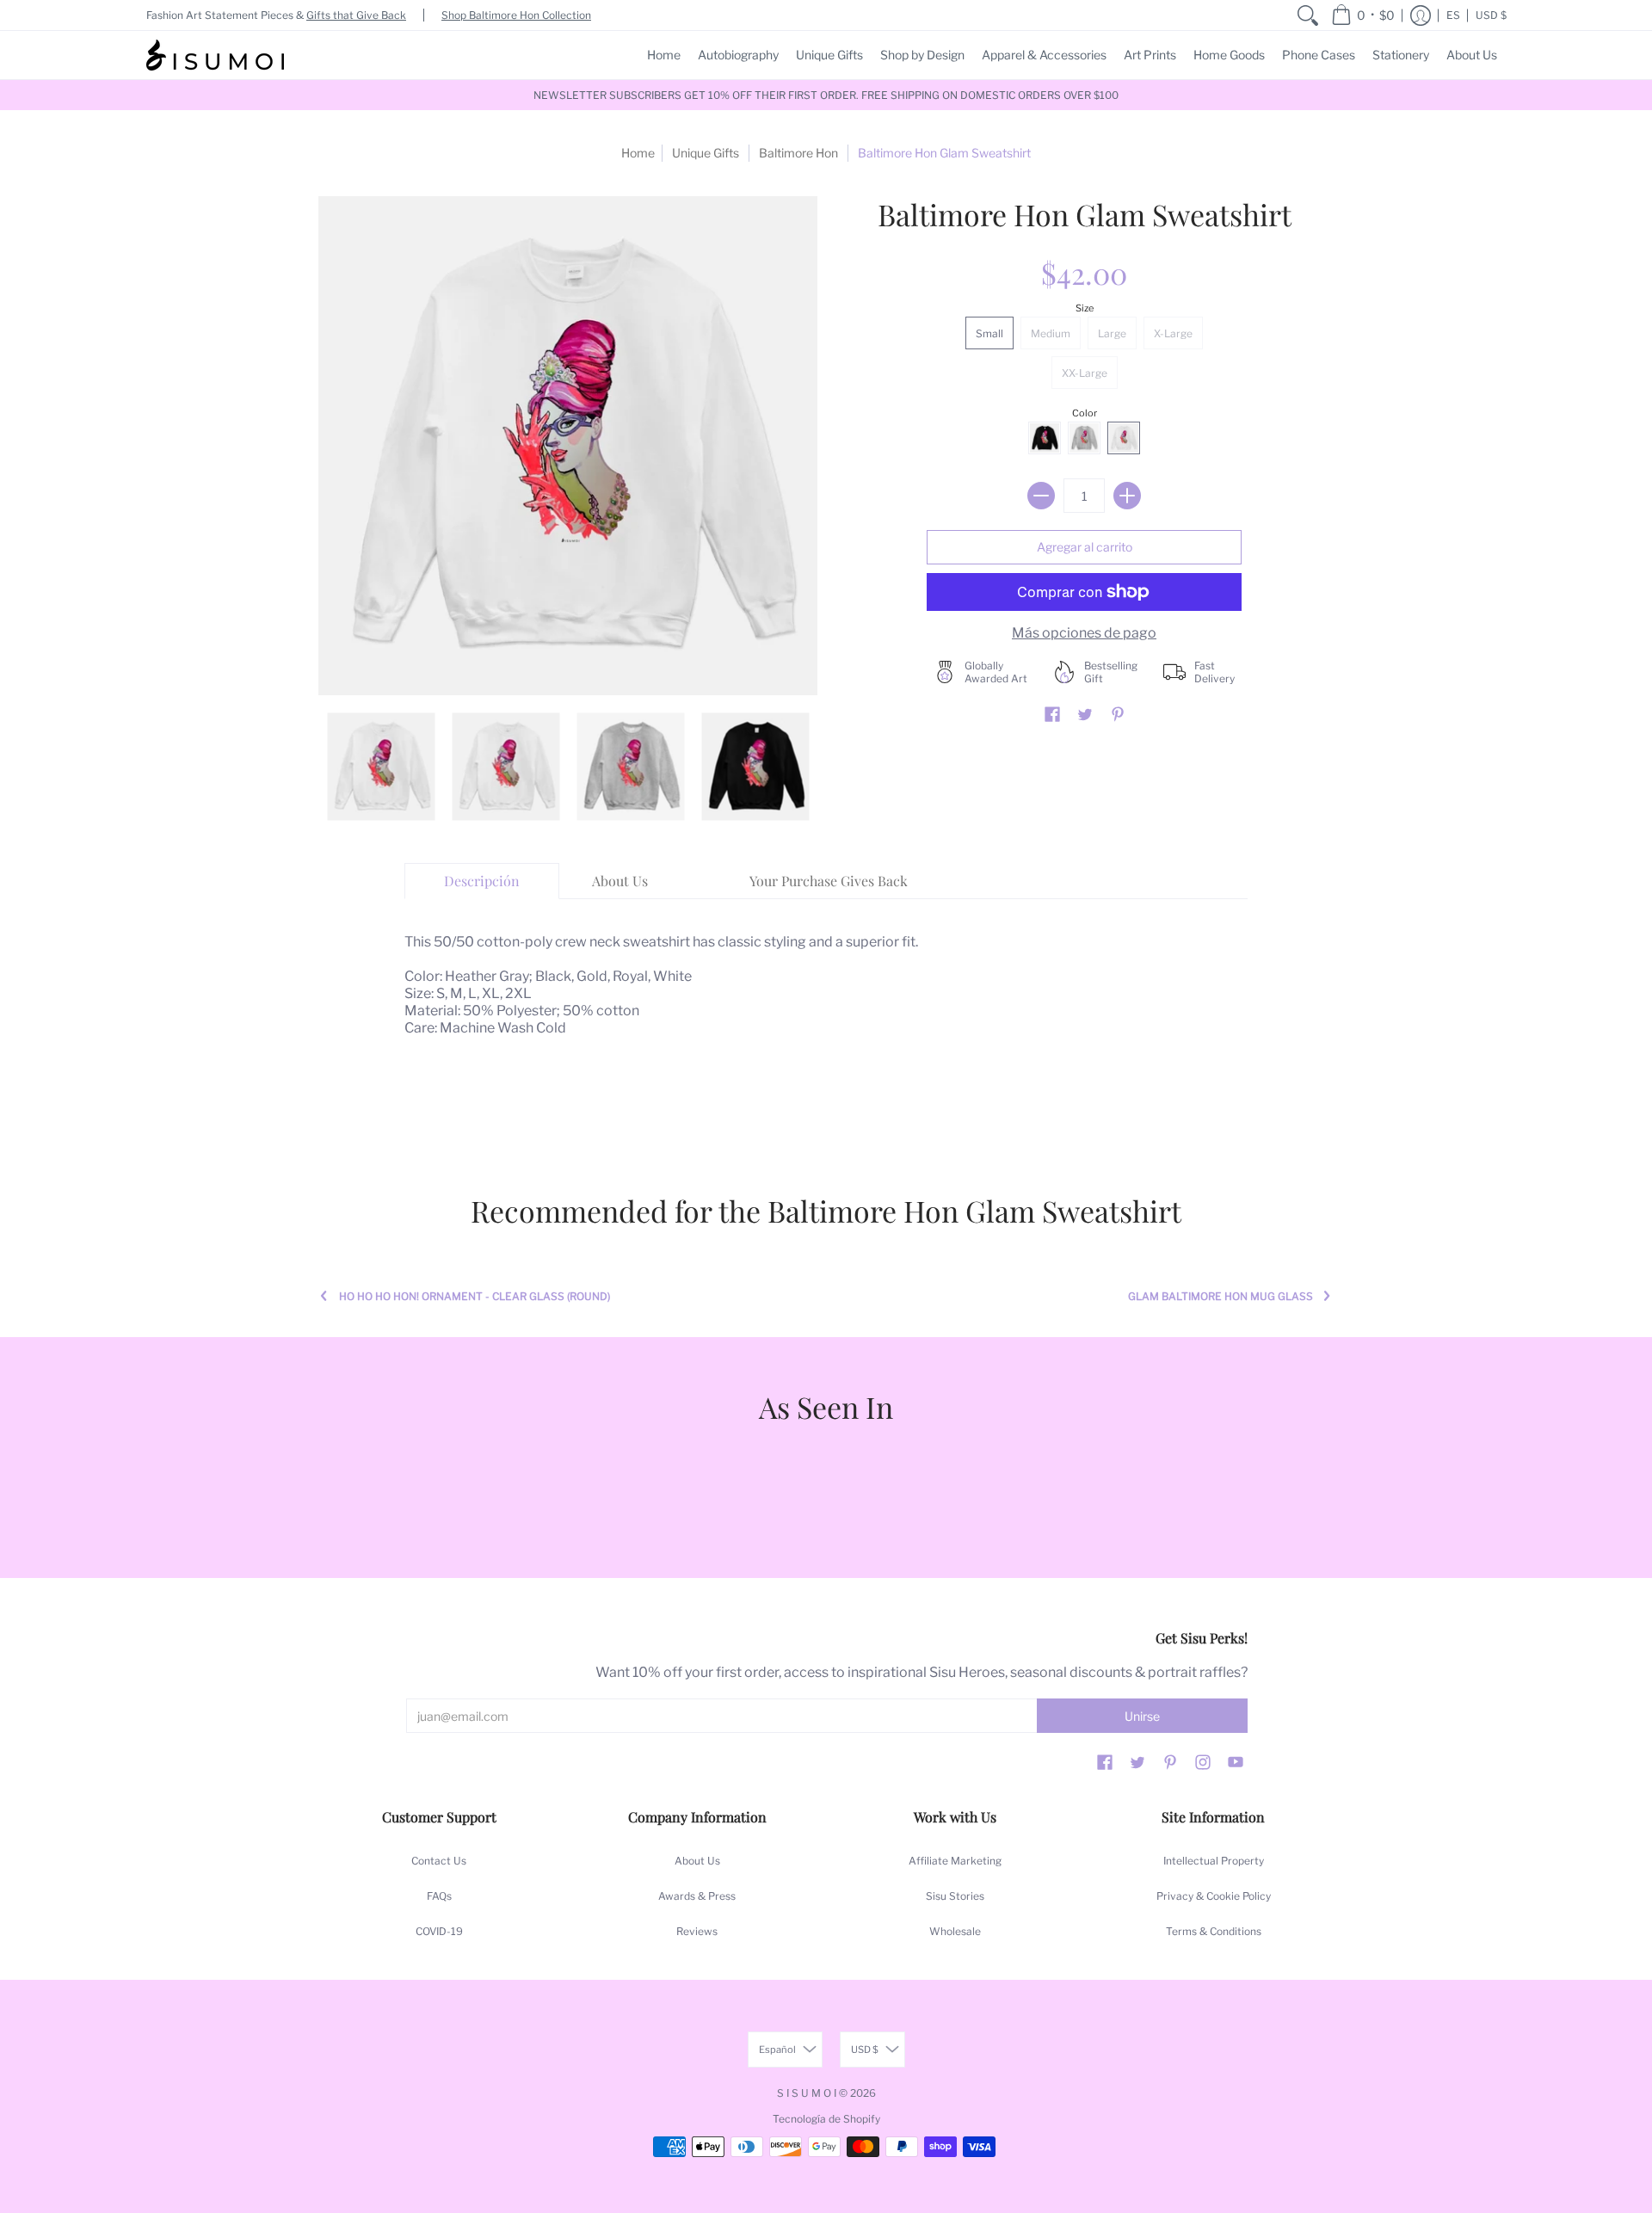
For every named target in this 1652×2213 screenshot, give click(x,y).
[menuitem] (1308, 15)
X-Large (1173, 333)
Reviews (697, 1931)
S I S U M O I (807, 2093)
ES (1453, 15)
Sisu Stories (955, 1896)
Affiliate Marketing (955, 1861)
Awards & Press (697, 1896)
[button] (1363, 15)
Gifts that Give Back (356, 15)
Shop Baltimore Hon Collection (516, 15)
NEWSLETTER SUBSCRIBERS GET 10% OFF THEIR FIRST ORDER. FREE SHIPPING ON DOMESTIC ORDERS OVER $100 (826, 95)
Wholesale (955, 1931)
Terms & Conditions (1214, 1931)
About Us (697, 1861)
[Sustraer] (1041, 496)
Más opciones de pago (1084, 633)
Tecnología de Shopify (826, 2119)
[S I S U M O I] (215, 55)
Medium (1051, 333)
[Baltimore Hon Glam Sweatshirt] (381, 766)
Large (1112, 333)
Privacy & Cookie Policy (1214, 1896)
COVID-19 (439, 1931)
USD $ (1491, 15)
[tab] (482, 881)
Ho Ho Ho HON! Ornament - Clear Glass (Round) (475, 1296)
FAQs (439, 1896)
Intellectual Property (1214, 1861)
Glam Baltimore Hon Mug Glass (1221, 1296)
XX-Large (1085, 373)
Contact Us (439, 1861)
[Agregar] (1127, 496)
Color (1085, 413)
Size (1085, 308)
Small (989, 333)
